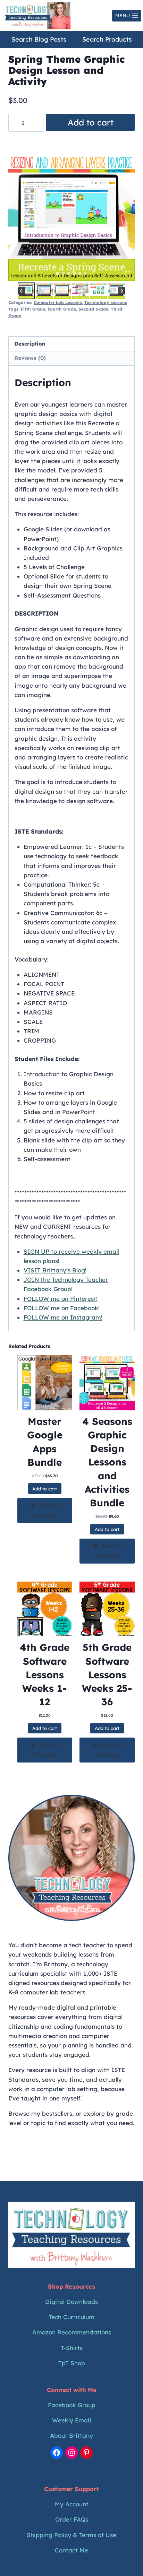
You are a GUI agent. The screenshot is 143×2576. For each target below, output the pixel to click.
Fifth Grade (33, 309)
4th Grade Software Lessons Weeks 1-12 (45, 1674)
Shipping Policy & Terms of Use (71, 2535)
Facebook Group (72, 2405)
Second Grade (93, 309)
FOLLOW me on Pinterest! (61, 1299)
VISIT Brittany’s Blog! (55, 1270)
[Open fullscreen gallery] (128, 274)
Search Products (107, 39)
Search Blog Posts (39, 39)
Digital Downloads (71, 2302)
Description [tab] (30, 344)
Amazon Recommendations (72, 2332)
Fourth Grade (62, 309)
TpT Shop (72, 2363)
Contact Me (71, 2550)
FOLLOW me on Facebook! (62, 1308)
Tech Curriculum (71, 2317)
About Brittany (71, 2435)
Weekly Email (71, 2420)
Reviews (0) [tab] (30, 358)
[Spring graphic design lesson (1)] (71, 218)
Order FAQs (72, 2519)
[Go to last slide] (21, 291)
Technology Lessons (106, 302)
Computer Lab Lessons (58, 302)
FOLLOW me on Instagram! (63, 1317)
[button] (26, 291)
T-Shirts (72, 2348)
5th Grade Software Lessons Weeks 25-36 (107, 1674)
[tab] (58, 273)
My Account (72, 2504)
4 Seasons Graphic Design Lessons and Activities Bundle (107, 1462)
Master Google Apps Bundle (45, 1442)
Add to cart (91, 122)
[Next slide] (122, 291)
